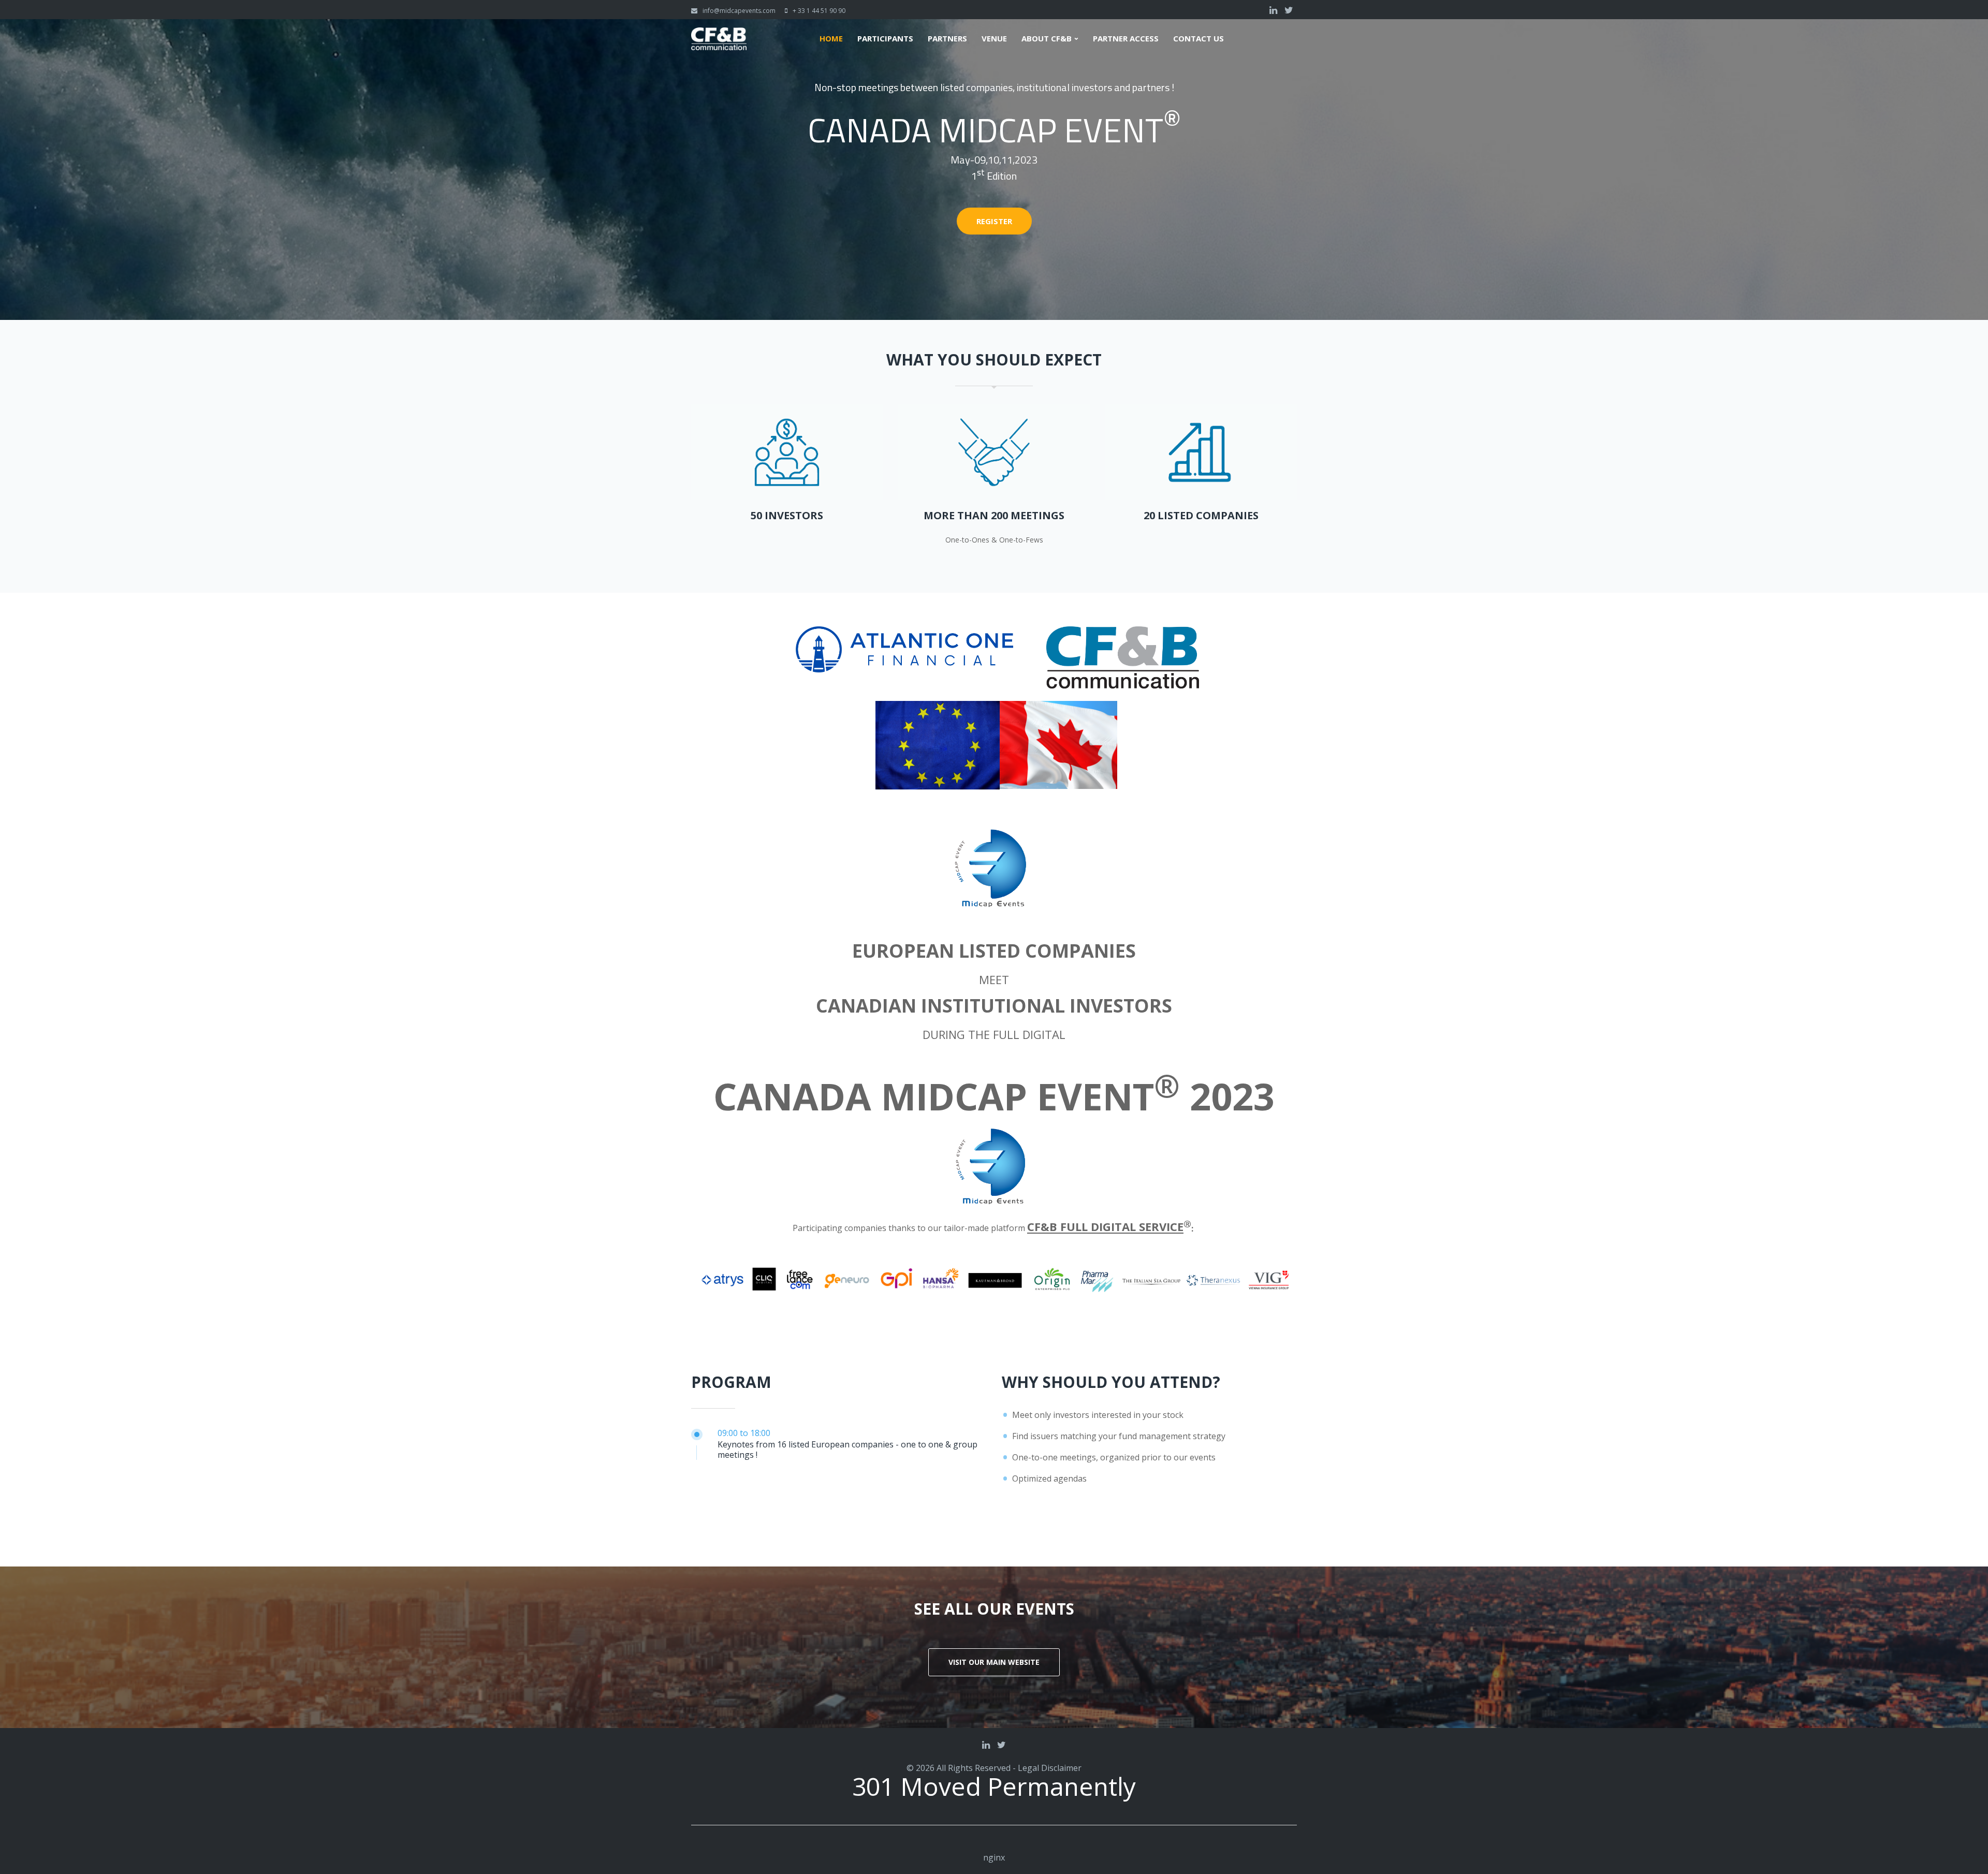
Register (994, 221)
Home (831, 39)
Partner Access (1126, 39)
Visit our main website (994, 1662)
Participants (885, 39)
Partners (947, 39)
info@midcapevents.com (739, 11)
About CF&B (1047, 39)
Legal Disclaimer (1050, 1768)
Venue (994, 39)
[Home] (719, 34)
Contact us (1198, 39)
